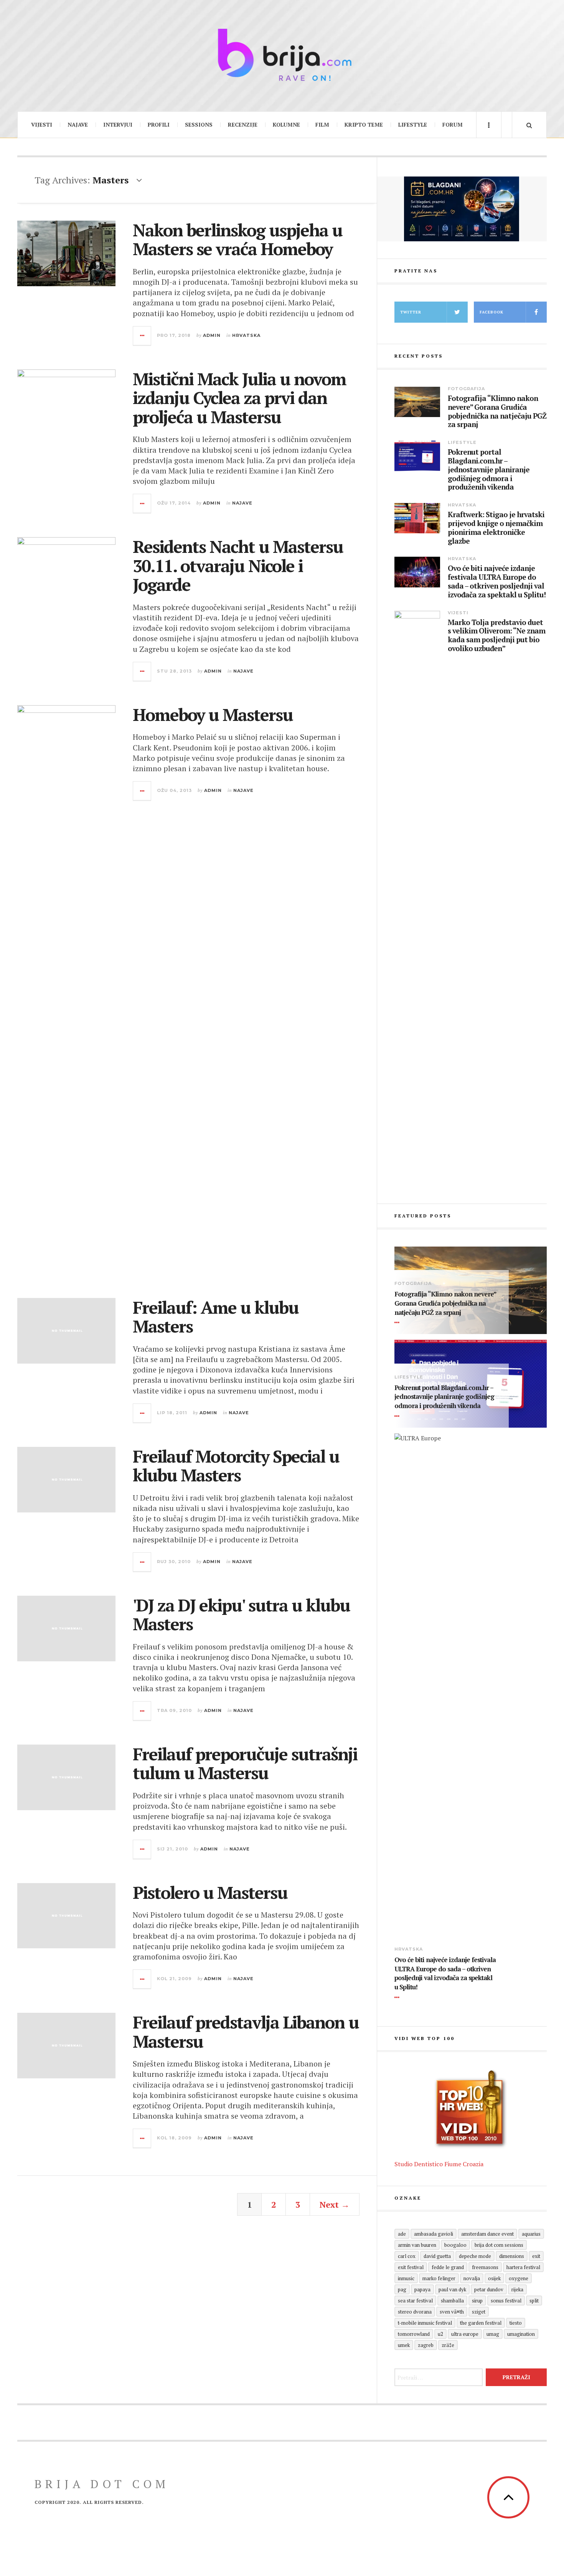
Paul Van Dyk (452, 2289)
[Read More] (398, 1323)
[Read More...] (142, 336)
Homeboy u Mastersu (213, 714)
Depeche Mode (475, 2256)
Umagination (521, 2334)
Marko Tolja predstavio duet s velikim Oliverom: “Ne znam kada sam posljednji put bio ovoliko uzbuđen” (496, 636)
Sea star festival (415, 2301)
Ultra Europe (465, 2334)
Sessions (199, 125)
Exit (536, 2256)
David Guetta (437, 2256)
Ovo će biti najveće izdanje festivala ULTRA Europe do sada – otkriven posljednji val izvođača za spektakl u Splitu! (497, 581)
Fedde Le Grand (448, 2267)
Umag (493, 2334)
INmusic (406, 2278)
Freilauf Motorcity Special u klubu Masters (236, 1466)
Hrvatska (246, 335)
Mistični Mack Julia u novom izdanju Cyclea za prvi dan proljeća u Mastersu (239, 398)
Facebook (491, 312)
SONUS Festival (506, 2301)
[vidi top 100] (471, 2109)
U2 (440, 2334)
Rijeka (517, 2289)
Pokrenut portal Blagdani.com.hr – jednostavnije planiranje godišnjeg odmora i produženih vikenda (489, 470)
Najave (78, 125)
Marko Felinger (439, 2278)
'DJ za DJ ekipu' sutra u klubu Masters (241, 1615)
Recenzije (243, 125)
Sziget (479, 2312)
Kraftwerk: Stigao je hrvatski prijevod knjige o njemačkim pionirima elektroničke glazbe (496, 528)
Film (322, 125)
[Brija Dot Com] (282, 55)
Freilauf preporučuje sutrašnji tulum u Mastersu (245, 1763)
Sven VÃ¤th (452, 2312)
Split (534, 2301)
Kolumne (286, 125)
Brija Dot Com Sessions (499, 2245)
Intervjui (118, 125)
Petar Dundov (489, 2289)
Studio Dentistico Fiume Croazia (439, 2164)
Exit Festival (411, 2267)
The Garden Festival (481, 2323)
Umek (404, 2345)
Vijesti (42, 125)
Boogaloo (455, 2245)
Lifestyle (413, 125)
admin (212, 335)
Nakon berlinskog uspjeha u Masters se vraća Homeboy (237, 239)
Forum (453, 125)
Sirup (477, 2301)
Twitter (411, 312)
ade (402, 2234)
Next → (335, 2204)
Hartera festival (523, 2267)
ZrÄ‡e (448, 2345)
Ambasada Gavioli (434, 2234)
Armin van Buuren (417, 2245)
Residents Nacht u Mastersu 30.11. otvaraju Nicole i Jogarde (238, 565)
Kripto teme (364, 125)
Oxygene (519, 2278)
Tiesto (516, 2323)
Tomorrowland (414, 2334)
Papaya (422, 2289)
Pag (402, 2289)
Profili (159, 125)
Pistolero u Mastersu (210, 1892)
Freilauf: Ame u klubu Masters (216, 1317)
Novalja (472, 2278)
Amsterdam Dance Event (487, 2234)
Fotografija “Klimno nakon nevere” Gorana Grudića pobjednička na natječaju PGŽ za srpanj (497, 411)
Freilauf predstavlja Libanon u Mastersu (246, 2032)
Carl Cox (407, 2256)
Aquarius (531, 2234)
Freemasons (485, 2267)
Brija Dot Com (102, 2484)
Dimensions (512, 2256)
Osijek (494, 2278)
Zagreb (426, 2345)
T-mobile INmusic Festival (425, 2323)
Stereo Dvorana (415, 2312)
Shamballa (452, 2301)
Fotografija (466, 389)
